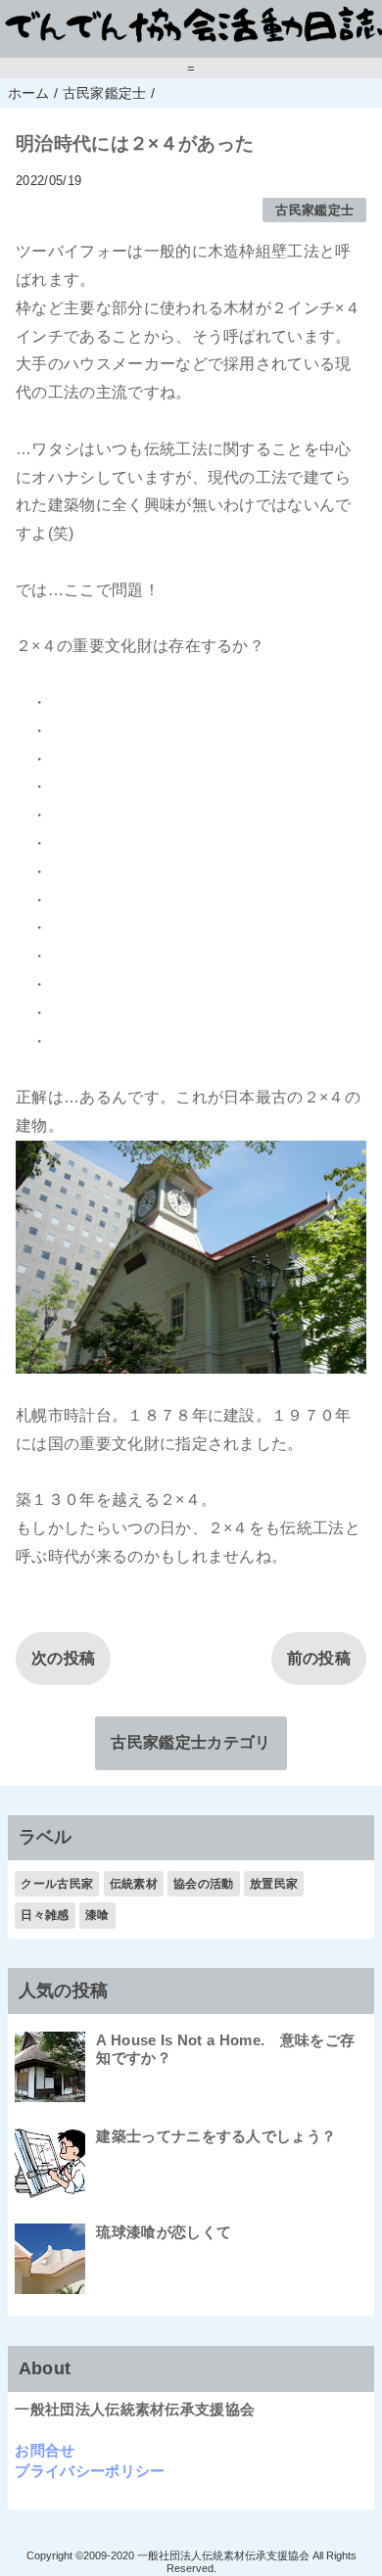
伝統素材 (134, 1884)
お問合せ (45, 2450)
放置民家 (274, 1884)
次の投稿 (63, 1658)
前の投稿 (319, 1658)
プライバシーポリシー (90, 2471)
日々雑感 (45, 1915)
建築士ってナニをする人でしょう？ (216, 2136)
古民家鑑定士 (314, 210)
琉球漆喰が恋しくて (164, 2232)
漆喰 (97, 1915)
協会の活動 (204, 1884)
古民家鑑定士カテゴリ (191, 1742)
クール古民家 (57, 1884)
